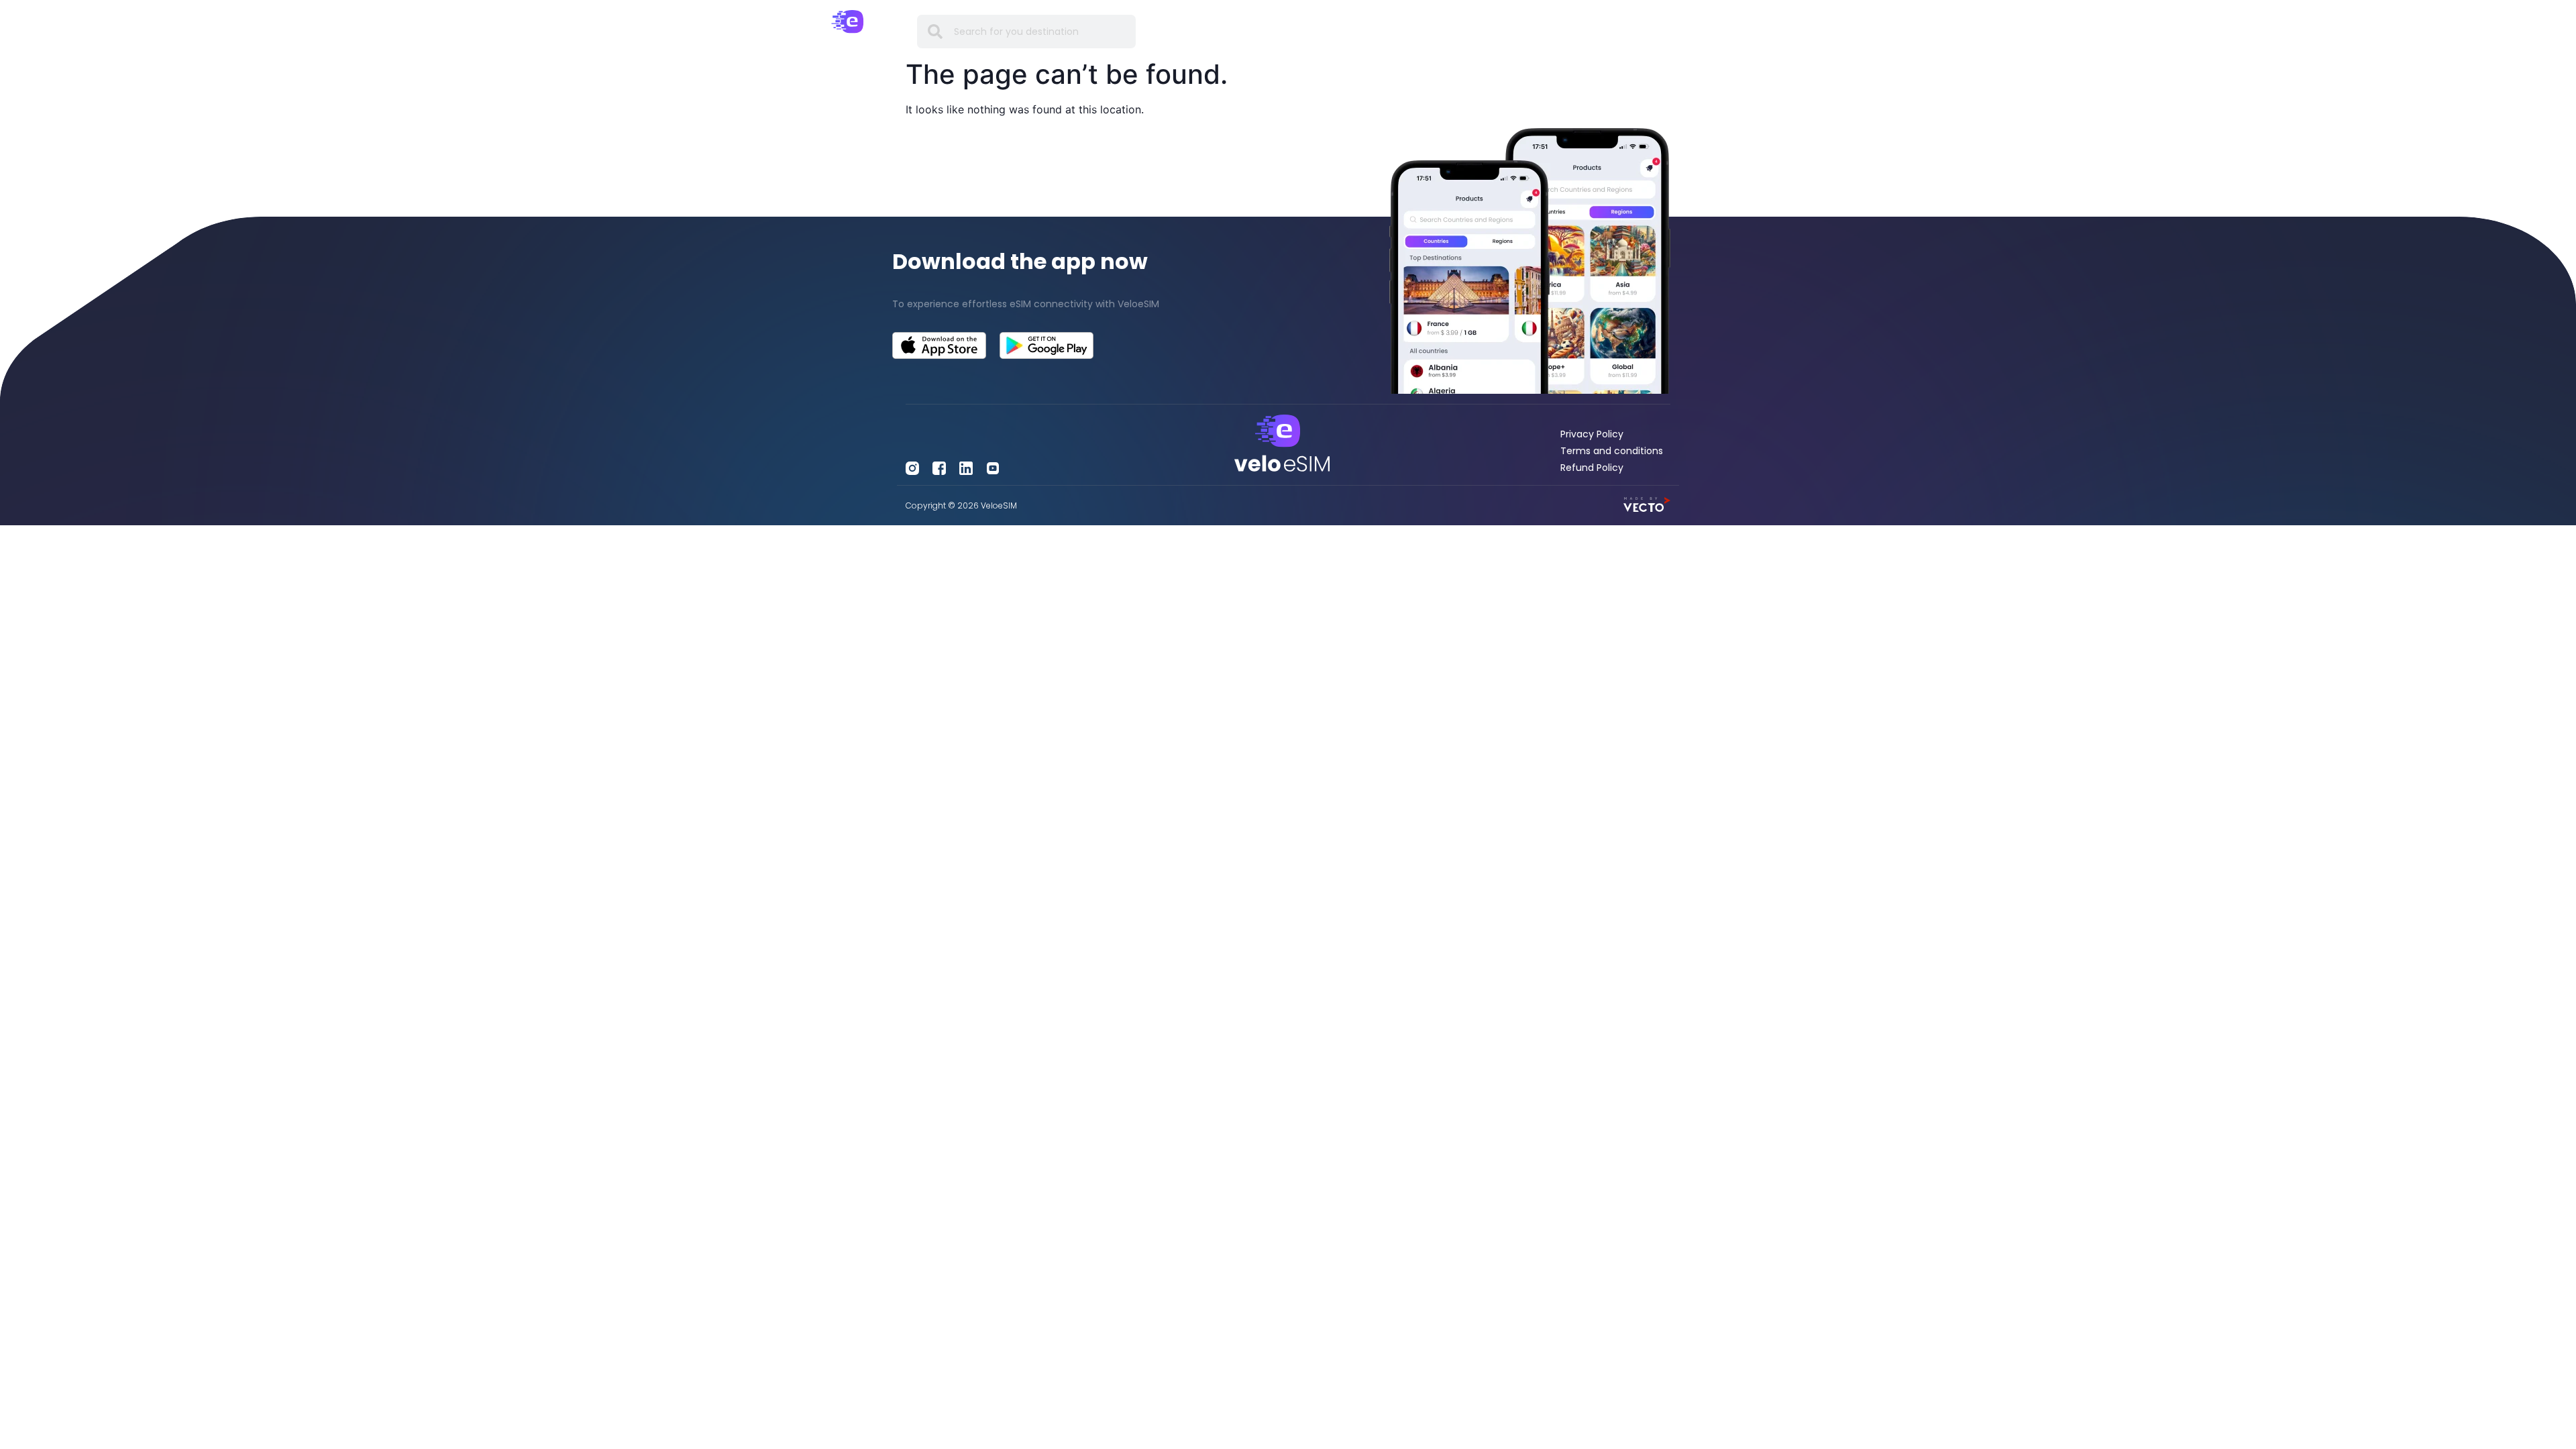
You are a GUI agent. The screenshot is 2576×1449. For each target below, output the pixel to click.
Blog (1467, 31)
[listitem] (1046, 304)
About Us (1572, 31)
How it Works (1373, 31)
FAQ (1431, 31)
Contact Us (1639, 31)
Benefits (1303, 31)
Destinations (1236, 31)
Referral (1513, 31)
